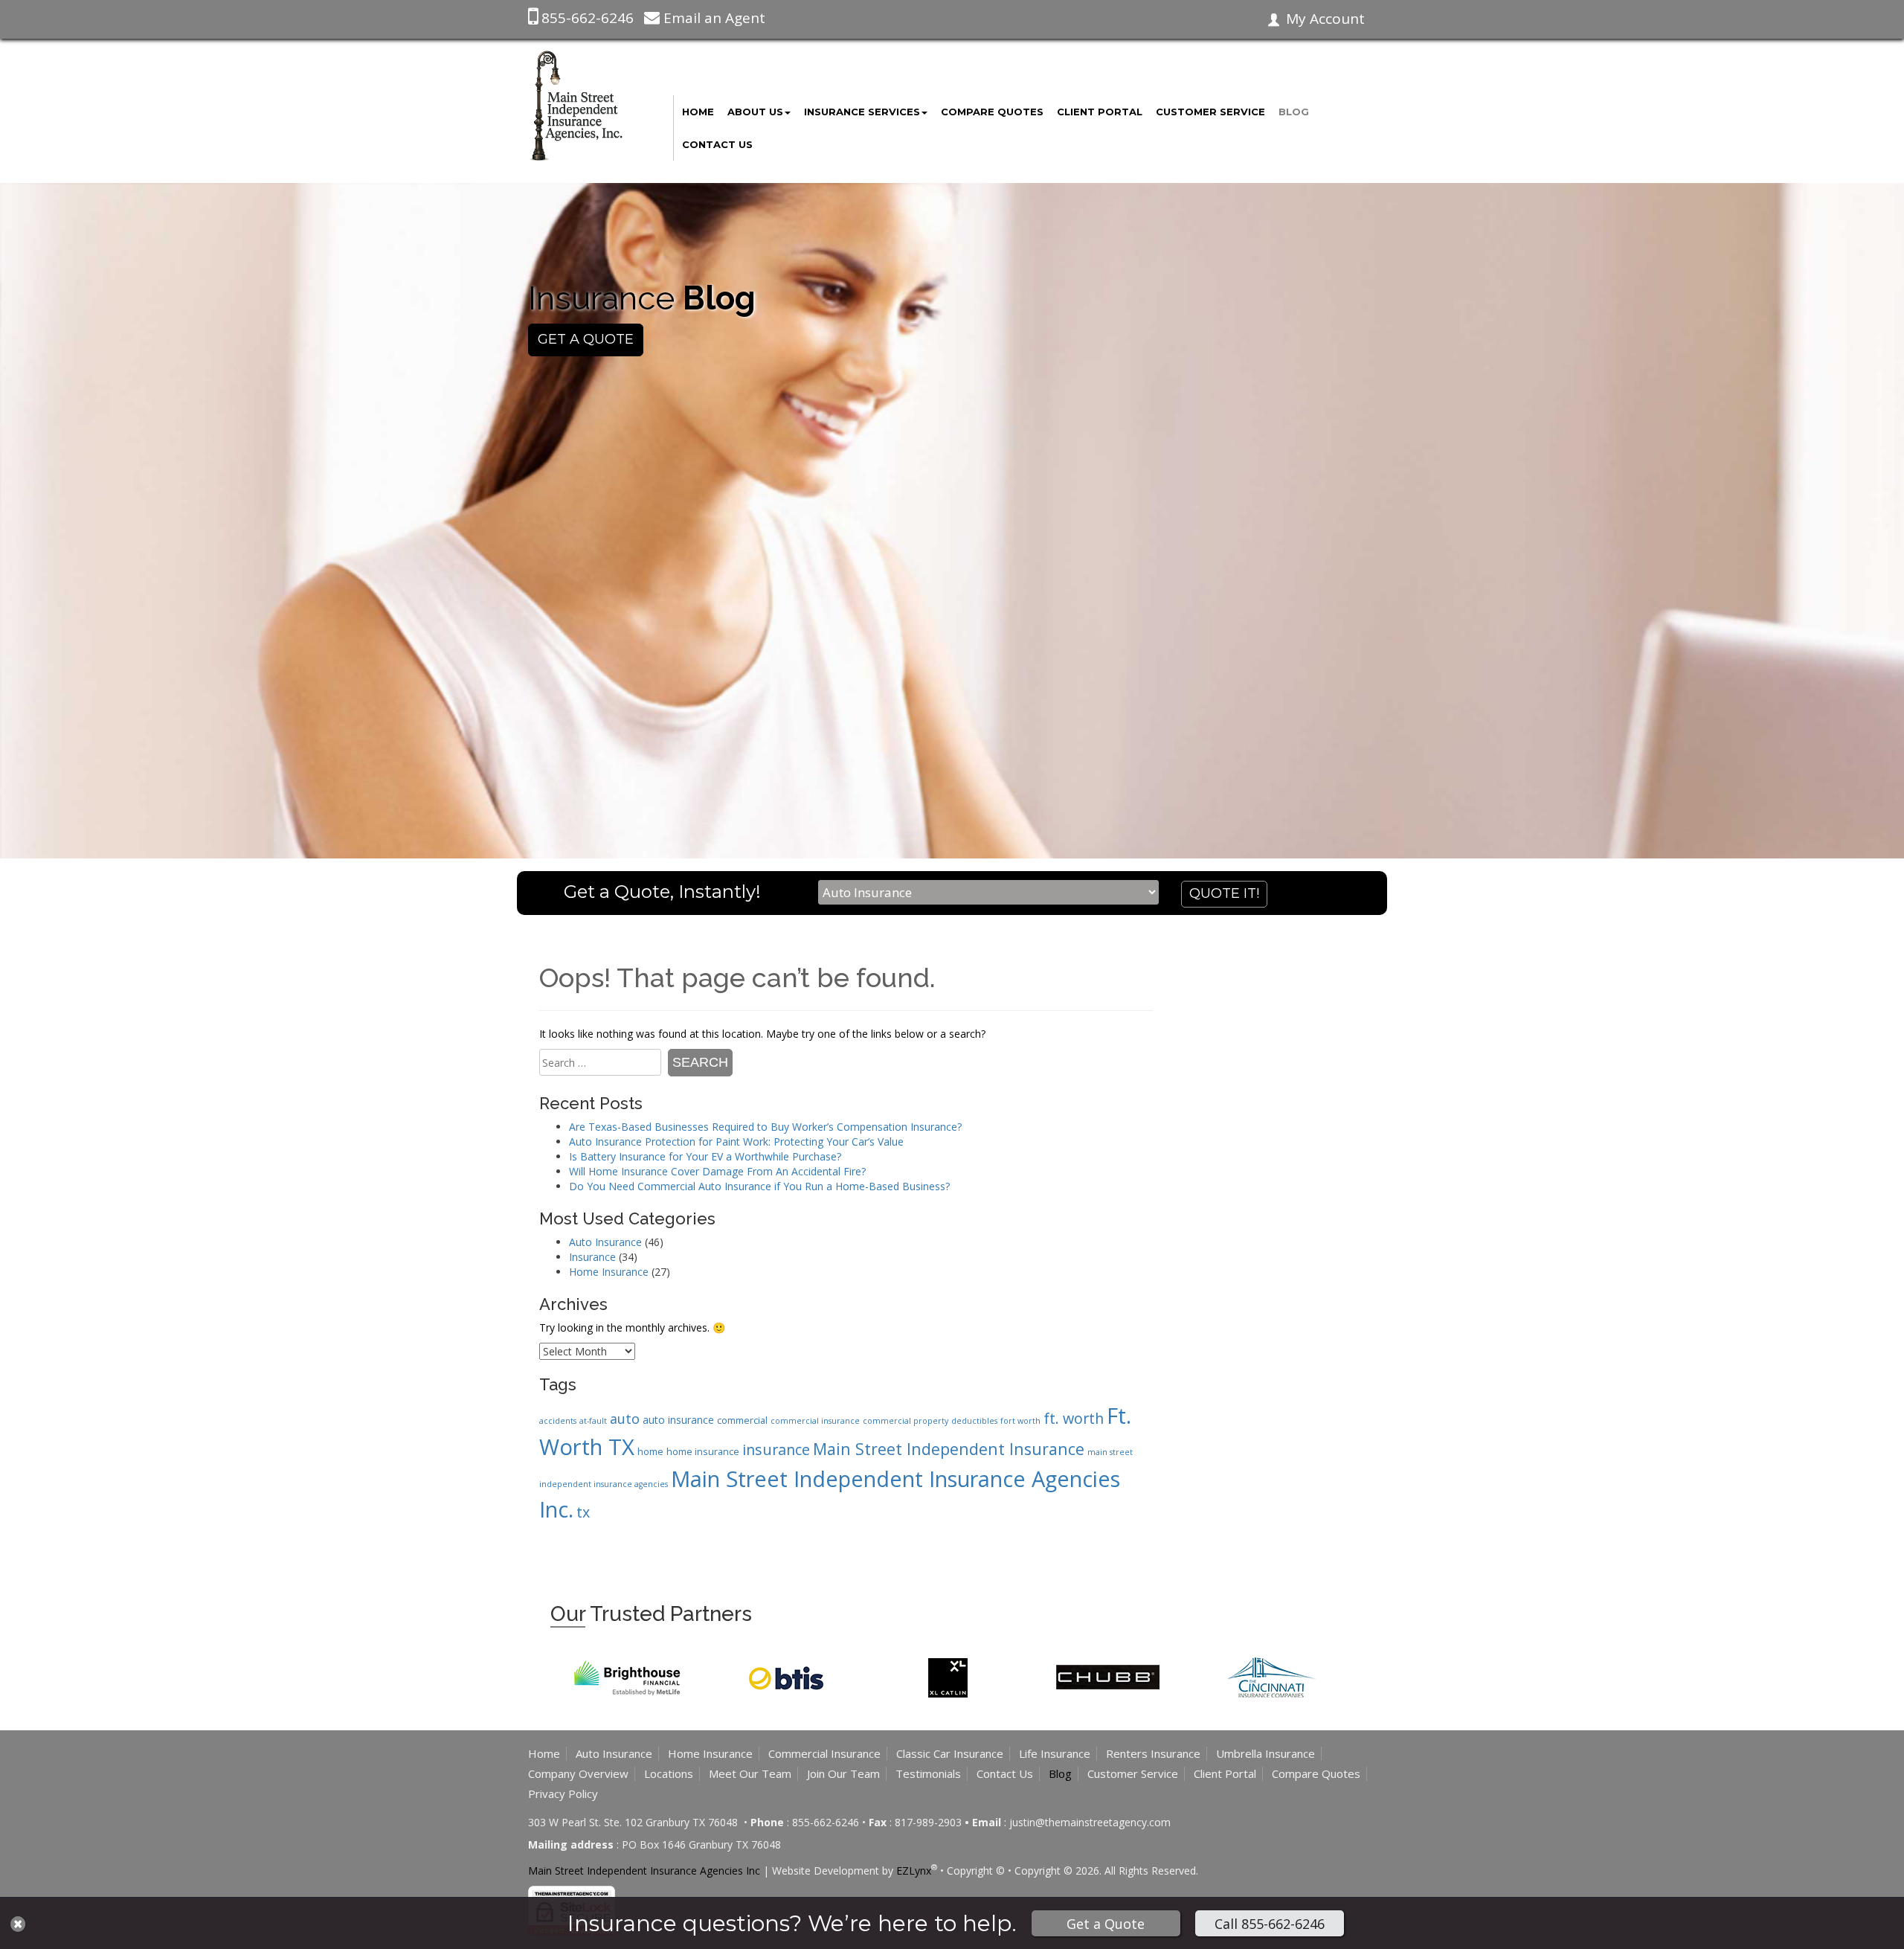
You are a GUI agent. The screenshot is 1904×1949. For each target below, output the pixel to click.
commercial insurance (815, 1421)
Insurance (592, 1257)
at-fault (593, 1421)
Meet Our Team (750, 1773)
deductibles (974, 1421)
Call (1270, 1924)
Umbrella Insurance (1265, 1753)
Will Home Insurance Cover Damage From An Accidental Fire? (717, 1171)
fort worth (1020, 1421)
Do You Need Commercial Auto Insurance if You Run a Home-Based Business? (759, 1186)
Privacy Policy (563, 1794)
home (650, 1451)
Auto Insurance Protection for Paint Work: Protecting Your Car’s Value (736, 1142)
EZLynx (914, 1871)
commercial (742, 1420)
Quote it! (1224, 893)
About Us (755, 112)
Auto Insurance (605, 1242)
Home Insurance (609, 1272)
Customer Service (1210, 112)
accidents (558, 1421)
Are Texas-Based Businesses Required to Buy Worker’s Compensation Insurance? (765, 1127)
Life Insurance (1055, 1753)
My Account (1325, 19)
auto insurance (678, 1420)
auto (625, 1419)
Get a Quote (1106, 1924)
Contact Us (717, 144)
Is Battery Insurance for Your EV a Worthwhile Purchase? (705, 1156)
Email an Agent (714, 18)
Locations (669, 1773)
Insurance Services (862, 112)
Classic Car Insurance (950, 1753)
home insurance (703, 1451)
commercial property (906, 1421)
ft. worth (1074, 1418)
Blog (1294, 112)
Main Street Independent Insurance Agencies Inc (644, 1871)
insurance (776, 1449)
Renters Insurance (1153, 1753)
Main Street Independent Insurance (949, 1449)
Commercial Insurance (824, 1753)
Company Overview (578, 1773)
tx (583, 1512)
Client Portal (1100, 112)
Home (698, 112)
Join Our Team (843, 1773)
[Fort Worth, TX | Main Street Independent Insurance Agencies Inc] (576, 105)
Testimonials (928, 1773)
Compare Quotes (992, 112)
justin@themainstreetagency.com (1090, 1822)
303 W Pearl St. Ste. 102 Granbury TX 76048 (634, 1822)
